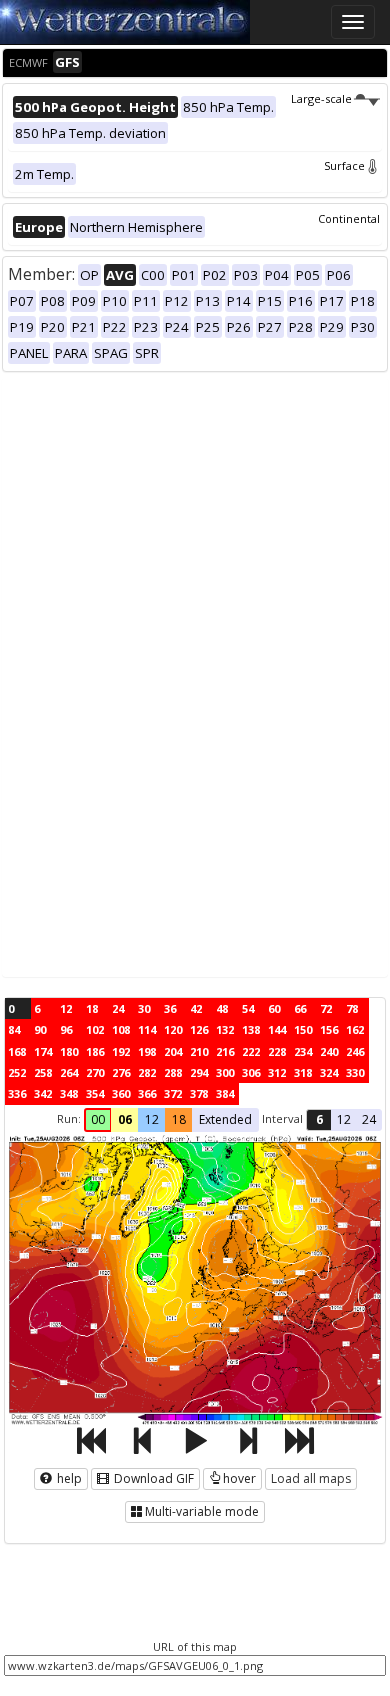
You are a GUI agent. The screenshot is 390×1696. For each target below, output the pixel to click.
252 (17, 1072)
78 (352, 1008)
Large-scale (321, 98)
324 (329, 1072)
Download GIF (152, 1478)
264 (69, 1072)
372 (173, 1093)
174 (43, 1051)
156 (329, 1029)
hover (239, 1478)
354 (95, 1093)
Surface (344, 165)
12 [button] (152, 1119)
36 (170, 1008)
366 (147, 1093)
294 (199, 1072)
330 (355, 1072)
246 (355, 1051)
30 (144, 1008)
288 (173, 1072)
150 (303, 1029)
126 (199, 1029)
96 (66, 1029)
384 (225, 1093)
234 (303, 1051)
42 (196, 1008)
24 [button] (369, 1119)
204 (173, 1051)
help (68, 1478)
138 (251, 1029)
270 (95, 1072)
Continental (349, 218)
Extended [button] (225, 1119)
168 (17, 1051)
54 (248, 1008)
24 (118, 1008)
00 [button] (98, 1119)
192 (121, 1051)
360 (121, 1093)
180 (69, 1051)
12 (66, 1008)
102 (95, 1029)
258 (43, 1072)
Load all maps (311, 1478)
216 (225, 1051)
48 (222, 1008)
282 (147, 1072)
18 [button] (179, 1119)
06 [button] (125, 1119)
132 (225, 1029)
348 (69, 1093)
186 (95, 1051)
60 (274, 1008)
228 (277, 1051)
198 (147, 1051)
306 (251, 1072)
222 (251, 1051)
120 (173, 1029)
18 (92, 1008)
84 (14, 1029)
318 (303, 1072)
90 (40, 1029)
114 (147, 1029)
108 (121, 1029)
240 (329, 1051)
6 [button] (319, 1119)
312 (277, 1072)
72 (326, 1008)
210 (199, 1051)
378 (199, 1093)
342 (43, 1093)
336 (17, 1093)
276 (121, 1072)
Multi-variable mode (202, 1511)
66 (300, 1008)
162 (355, 1029)
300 (225, 1072)
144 (277, 1029)
